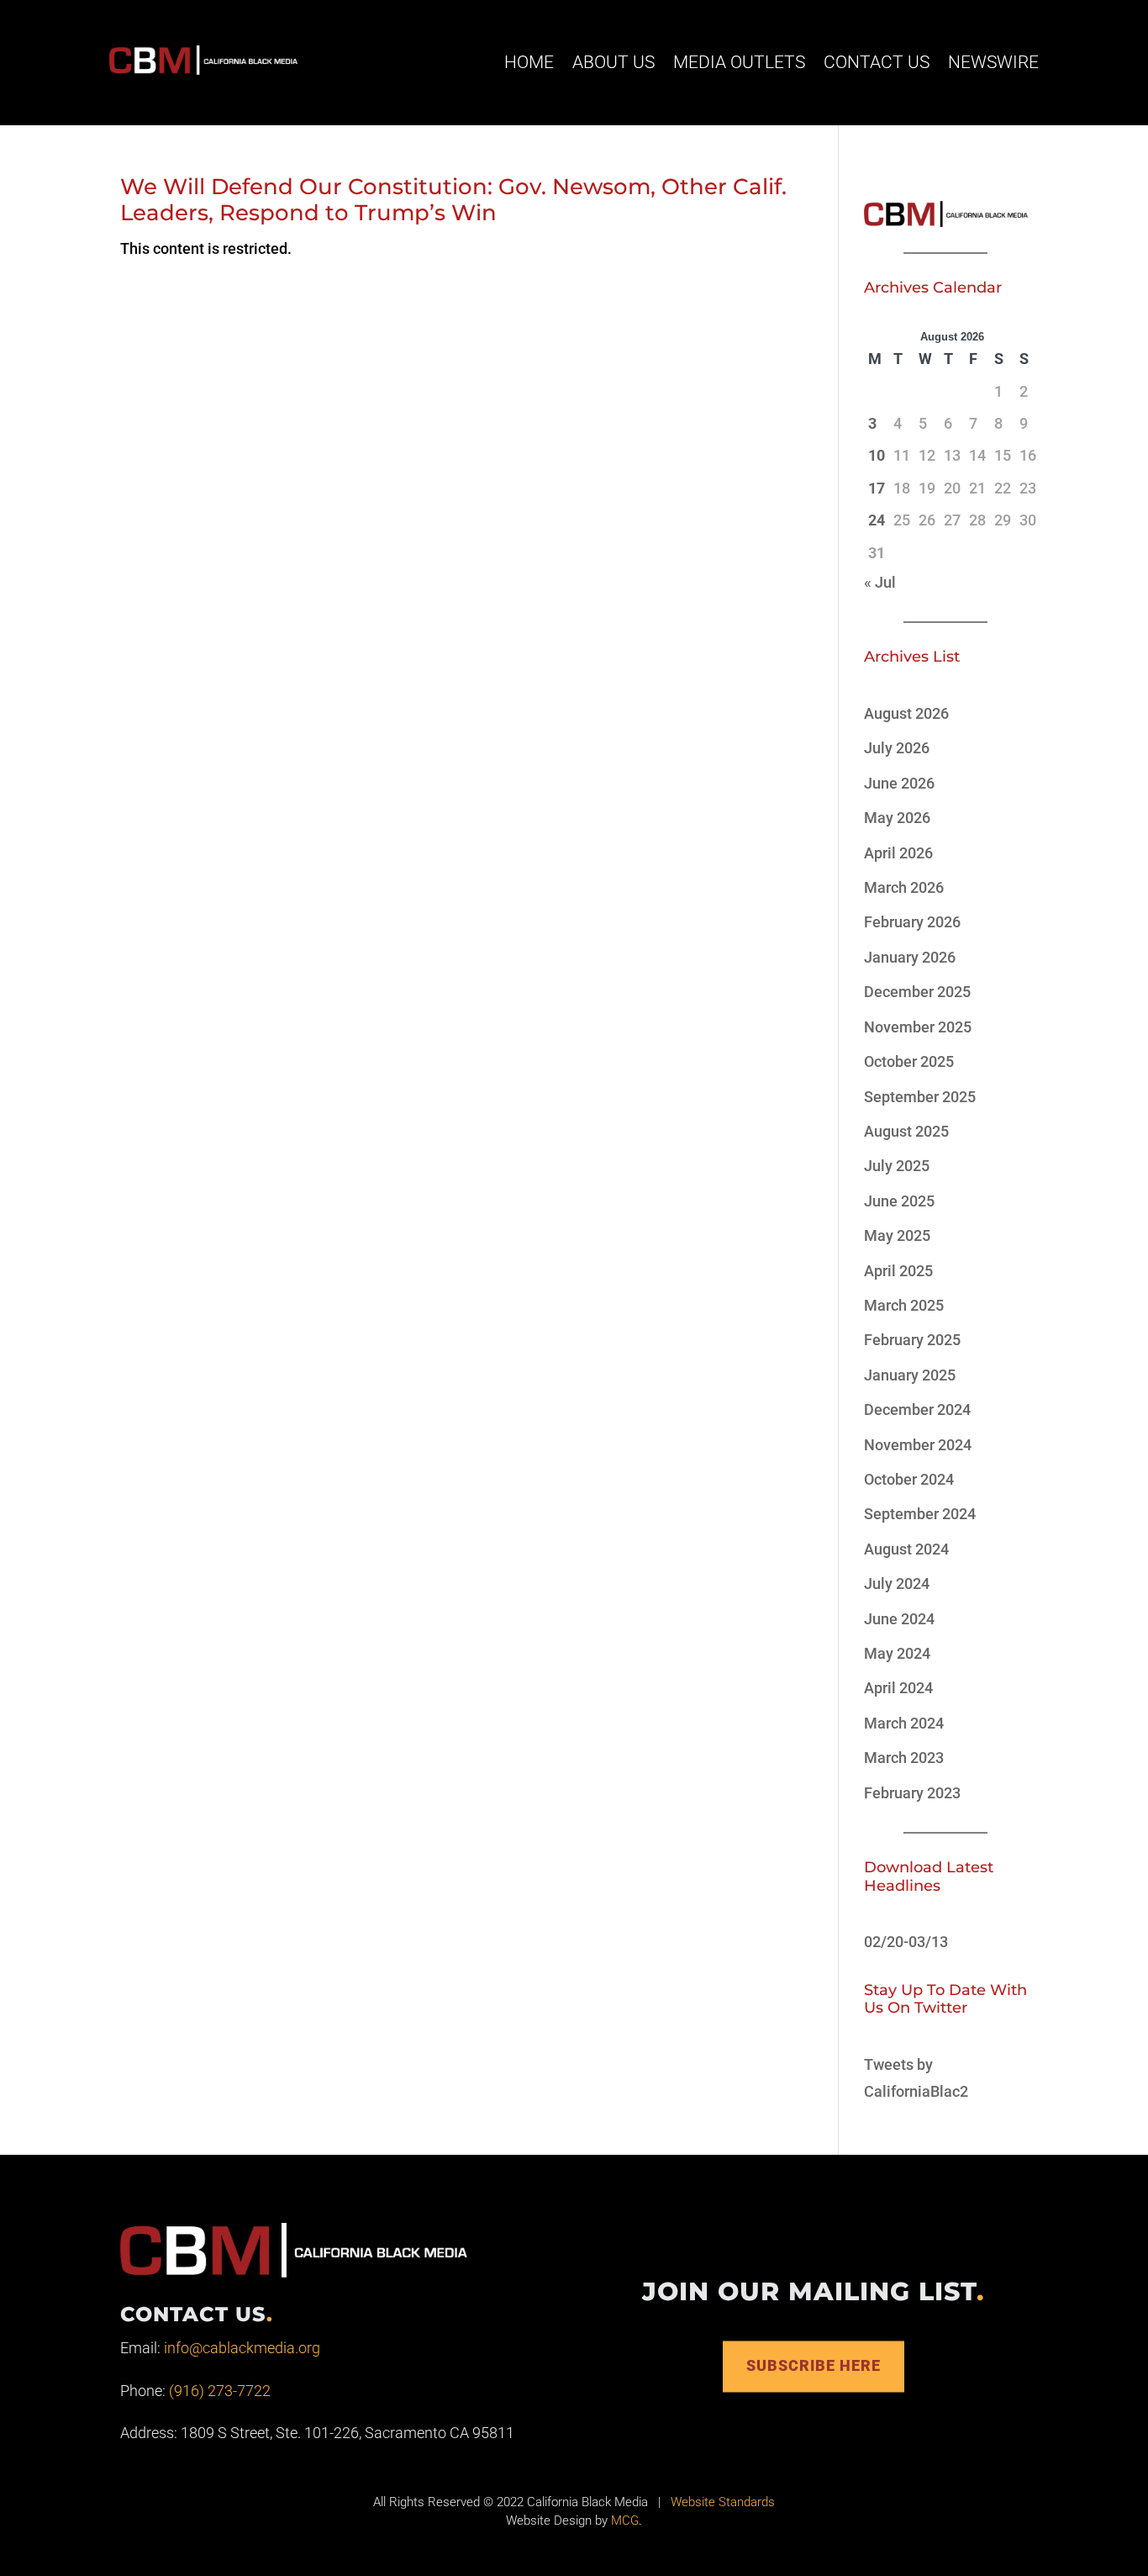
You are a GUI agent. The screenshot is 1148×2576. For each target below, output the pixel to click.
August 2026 (906, 713)
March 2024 (904, 1723)
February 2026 (912, 922)
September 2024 (920, 1514)
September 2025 (920, 1097)
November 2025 (918, 1027)
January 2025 (910, 1375)
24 (877, 520)
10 (877, 455)
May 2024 (897, 1653)
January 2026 (910, 957)
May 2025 (897, 1235)
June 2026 (899, 783)
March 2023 (904, 1758)
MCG (625, 2521)
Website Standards (723, 2502)
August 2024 (906, 1549)
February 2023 (912, 1793)
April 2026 (898, 853)
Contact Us (877, 62)
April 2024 (898, 1688)
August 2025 (906, 1131)
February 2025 (912, 1340)
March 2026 (904, 887)
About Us (613, 62)
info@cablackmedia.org (242, 2348)
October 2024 (909, 1479)
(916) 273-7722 (220, 2391)
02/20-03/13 (906, 1942)
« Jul (880, 582)
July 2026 (897, 748)
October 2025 (909, 1061)
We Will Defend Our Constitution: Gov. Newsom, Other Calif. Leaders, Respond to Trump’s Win (453, 200)
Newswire (993, 62)
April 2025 (898, 1271)
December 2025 (917, 992)
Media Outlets (739, 62)
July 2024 (897, 1584)
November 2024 (918, 1445)
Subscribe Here (814, 2366)
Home (529, 62)
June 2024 (899, 1619)
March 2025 (904, 1305)
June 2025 (899, 1201)
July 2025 (897, 1166)
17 (877, 488)
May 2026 (897, 818)
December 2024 (917, 1409)
